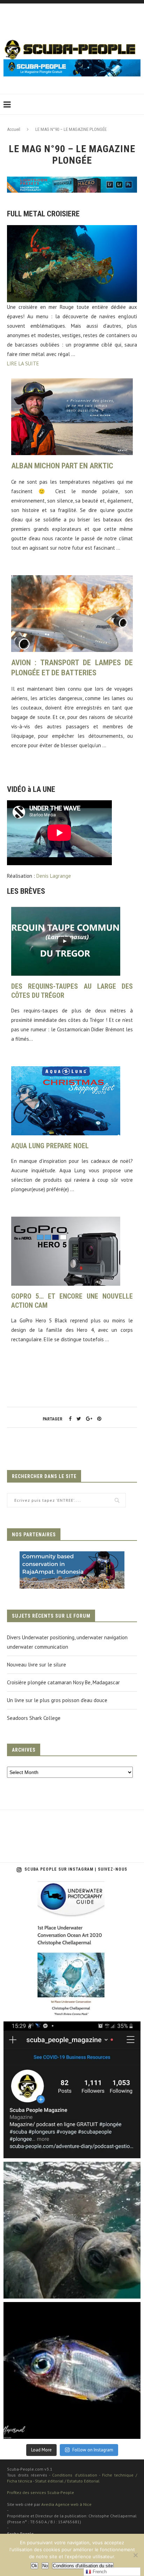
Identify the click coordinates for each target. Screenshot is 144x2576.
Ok (34, 2566)
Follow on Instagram (93, 2450)
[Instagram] (132, 2009)
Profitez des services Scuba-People (41, 2492)
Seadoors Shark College (34, 1718)
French (99, 2572)
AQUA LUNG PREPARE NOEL (50, 1146)
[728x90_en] (72, 181)
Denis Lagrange (54, 876)
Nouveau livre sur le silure (37, 1665)
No (45, 2566)
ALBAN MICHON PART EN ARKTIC (62, 466)
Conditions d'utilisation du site (83, 2566)
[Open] (72, 1950)
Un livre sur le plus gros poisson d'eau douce (57, 1700)
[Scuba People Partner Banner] (72, 1556)
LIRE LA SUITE (23, 363)
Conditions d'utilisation (74, 2475)
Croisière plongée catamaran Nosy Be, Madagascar (63, 1682)
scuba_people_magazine (36, 1889)
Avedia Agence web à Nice (66, 2504)
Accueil (14, 129)
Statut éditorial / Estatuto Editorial (67, 2481)
